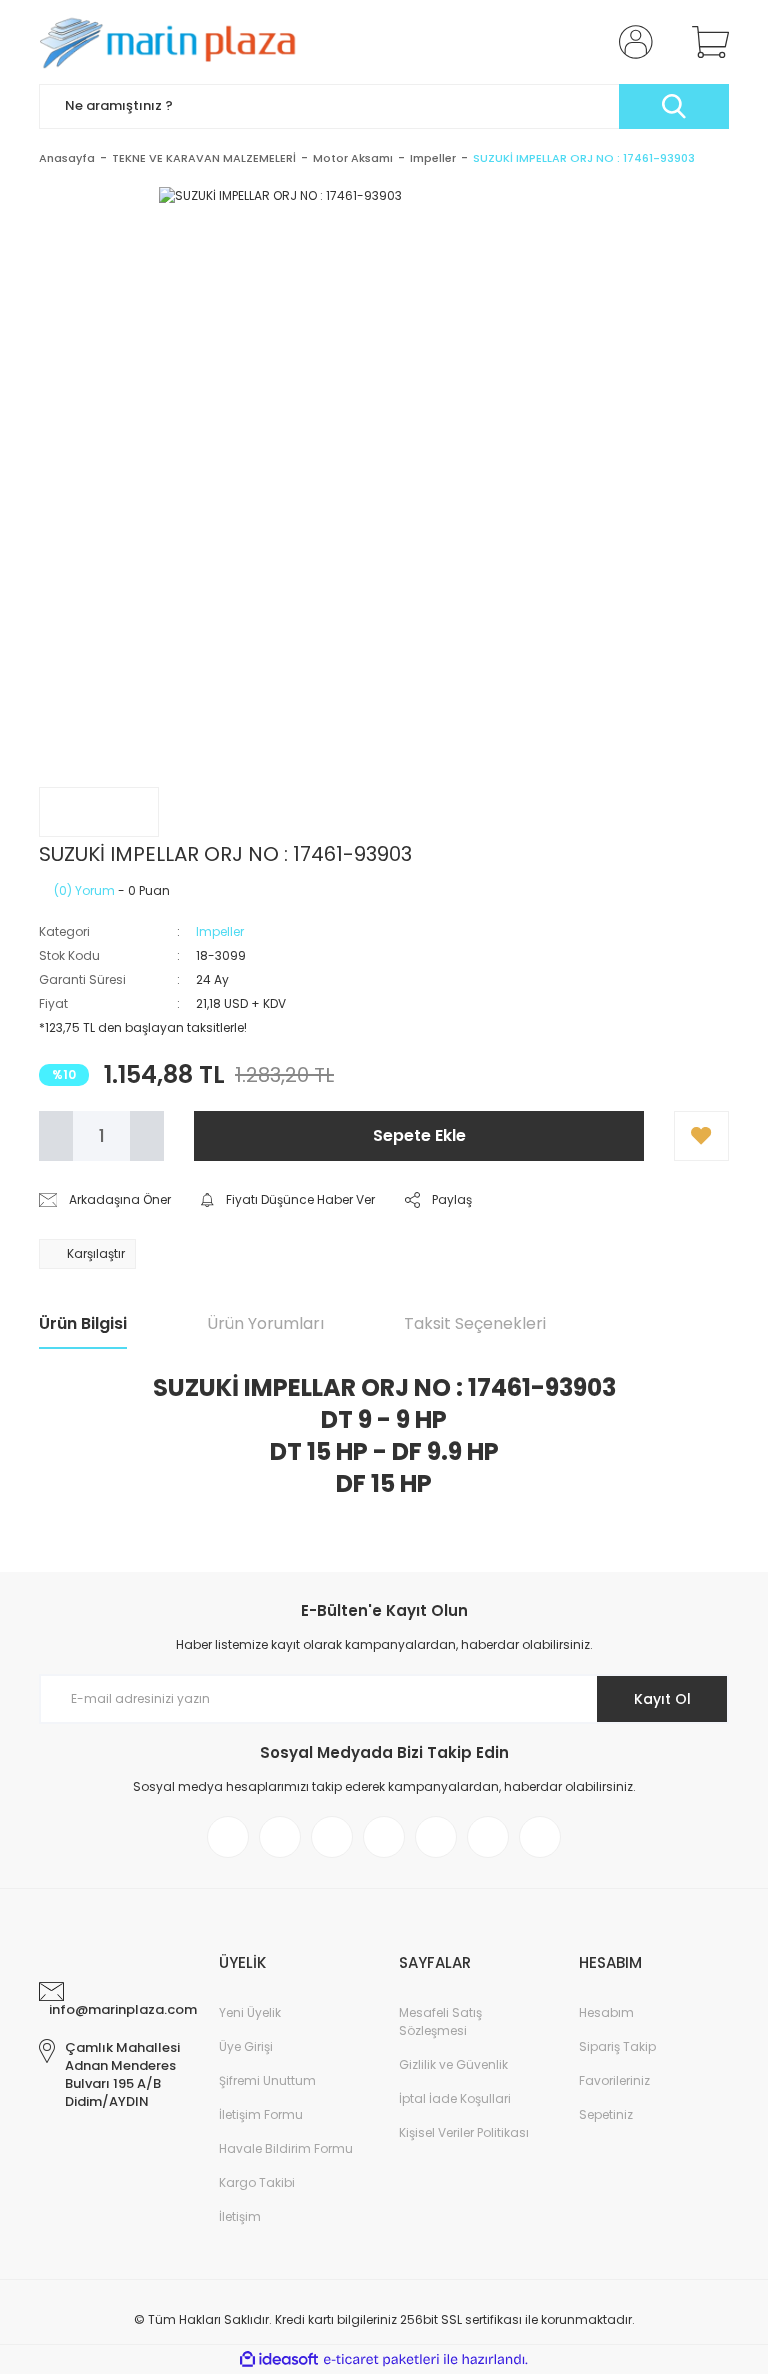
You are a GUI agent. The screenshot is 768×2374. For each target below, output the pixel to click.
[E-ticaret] (381, 2360)
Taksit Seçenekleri (475, 1323)
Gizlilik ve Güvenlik (453, 2064)
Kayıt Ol (662, 1699)
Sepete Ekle (419, 1135)
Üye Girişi (246, 2046)
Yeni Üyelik (250, 2012)
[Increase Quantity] (147, 1136)
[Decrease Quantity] (56, 1136)
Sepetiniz (606, 2114)
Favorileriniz (614, 2080)
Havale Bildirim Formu (286, 2148)
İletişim (240, 2216)
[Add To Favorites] (701, 1136)
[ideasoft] (279, 2359)
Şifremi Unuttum (267, 2080)
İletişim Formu (261, 2114)
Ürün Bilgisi (83, 1323)
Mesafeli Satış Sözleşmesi (440, 2021)
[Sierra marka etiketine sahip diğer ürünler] (99, 812)
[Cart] (706, 42)
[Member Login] (632, 42)
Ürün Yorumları (265, 1323)
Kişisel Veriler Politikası (464, 2132)
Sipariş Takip (617, 2046)
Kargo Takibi (257, 2182)
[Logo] (174, 42)
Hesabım (606, 2012)
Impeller (220, 931)
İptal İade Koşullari (455, 2098)
